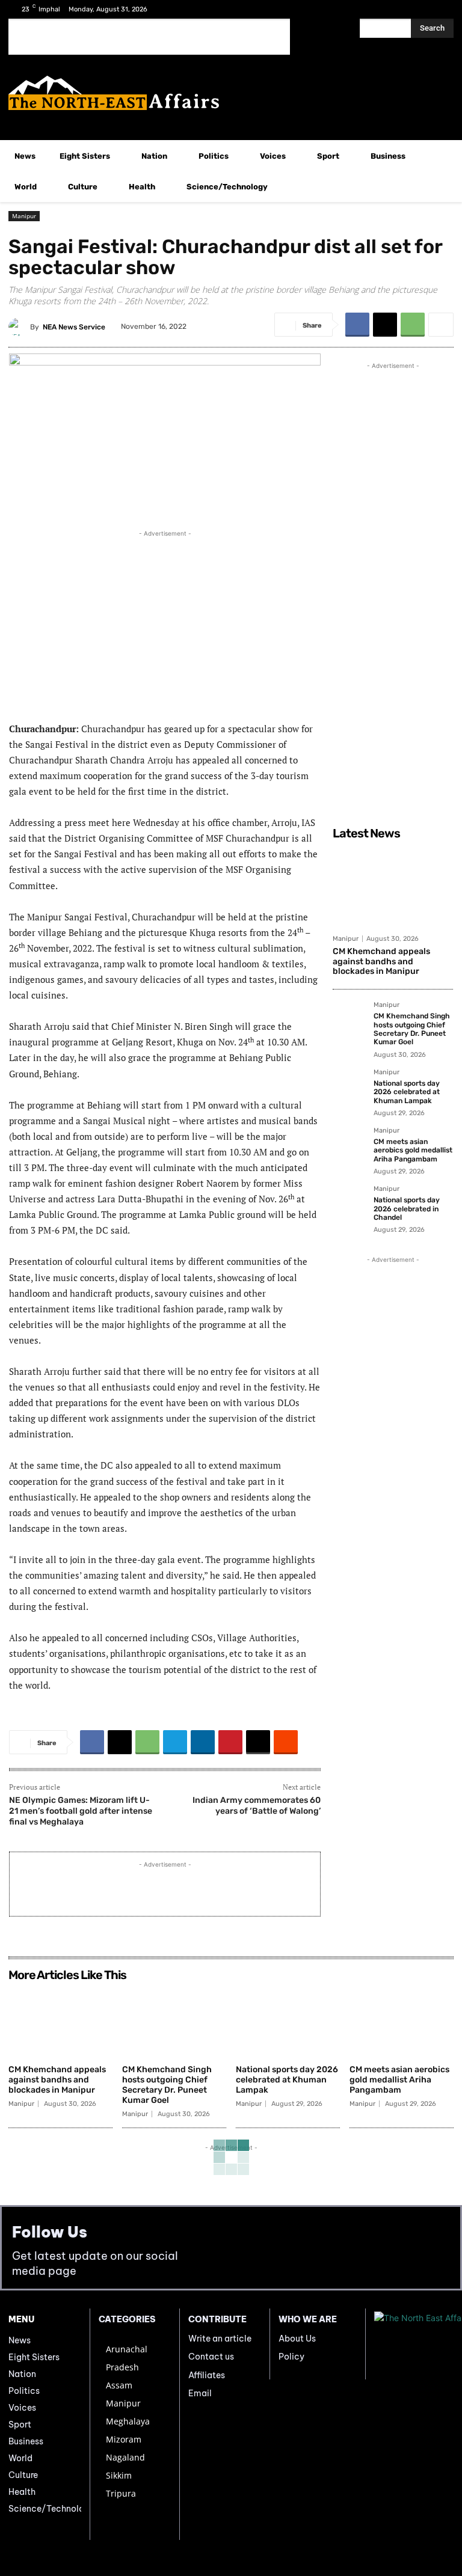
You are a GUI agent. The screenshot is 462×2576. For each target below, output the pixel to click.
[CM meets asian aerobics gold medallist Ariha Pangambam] (350, 1144)
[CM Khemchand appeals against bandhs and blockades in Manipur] (393, 887)
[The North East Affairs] (231, 93)
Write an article (220, 2339)
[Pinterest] (230, 1742)
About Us (297, 2339)
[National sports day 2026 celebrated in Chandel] (350, 1202)
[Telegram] (175, 1742)
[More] (441, 325)
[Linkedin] (203, 1742)
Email (200, 2393)
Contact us (211, 2357)
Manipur (24, 216)
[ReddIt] (286, 1742)
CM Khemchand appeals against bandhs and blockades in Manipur (381, 962)
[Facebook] (403, 9)
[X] (422, 9)
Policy (291, 2357)
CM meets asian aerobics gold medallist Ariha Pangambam (413, 1150)
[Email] (258, 1742)
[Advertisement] (149, 37)
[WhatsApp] (413, 325)
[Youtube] (441, 9)
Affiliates (207, 2375)
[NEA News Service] (19, 327)
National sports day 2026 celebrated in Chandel (407, 1209)
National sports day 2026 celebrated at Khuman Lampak (407, 1092)
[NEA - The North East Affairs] (414, 2344)
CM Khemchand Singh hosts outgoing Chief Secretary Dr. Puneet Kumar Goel (412, 1029)
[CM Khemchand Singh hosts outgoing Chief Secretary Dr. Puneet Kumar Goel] (350, 1018)
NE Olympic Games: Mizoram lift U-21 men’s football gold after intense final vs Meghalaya (81, 1811)
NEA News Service (74, 327)
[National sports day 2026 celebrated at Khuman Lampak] (350, 1086)
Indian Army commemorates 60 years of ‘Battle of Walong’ (257, 1806)
